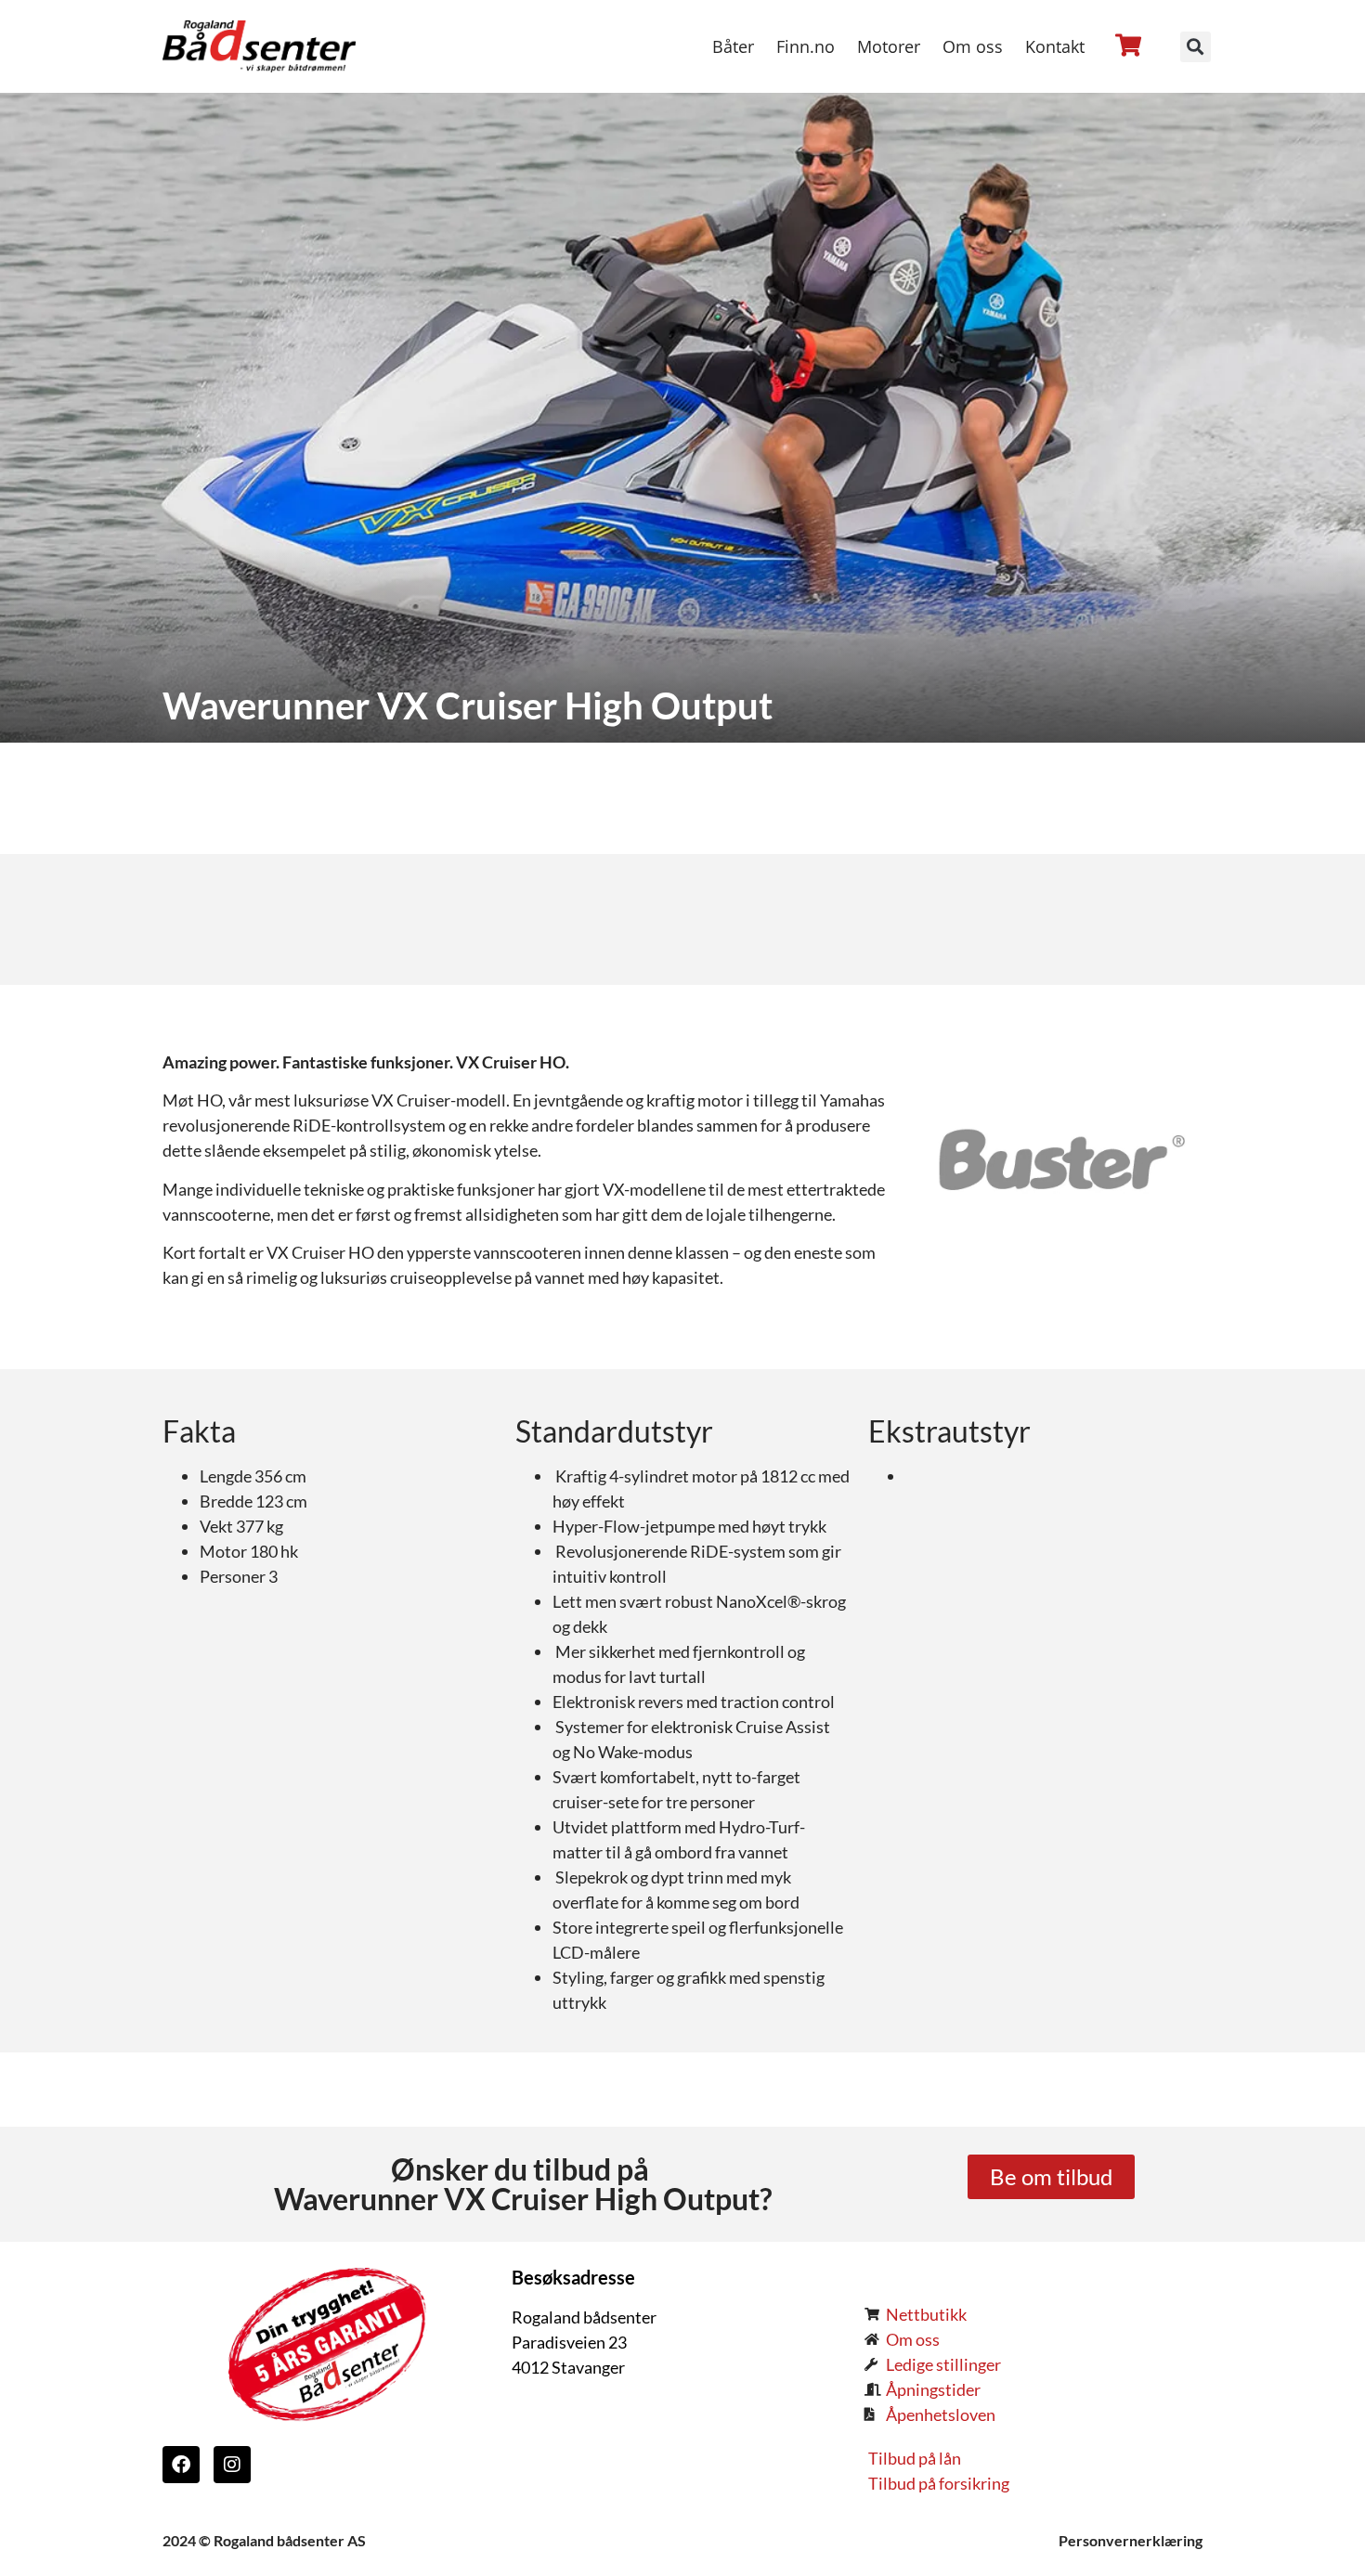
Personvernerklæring (1131, 2540)
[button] (1196, 47)
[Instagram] (232, 2465)
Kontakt (1055, 46)
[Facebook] (181, 2465)
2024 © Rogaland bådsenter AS (264, 2540)
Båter (733, 46)
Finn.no (806, 46)
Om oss (973, 46)
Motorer (889, 46)
